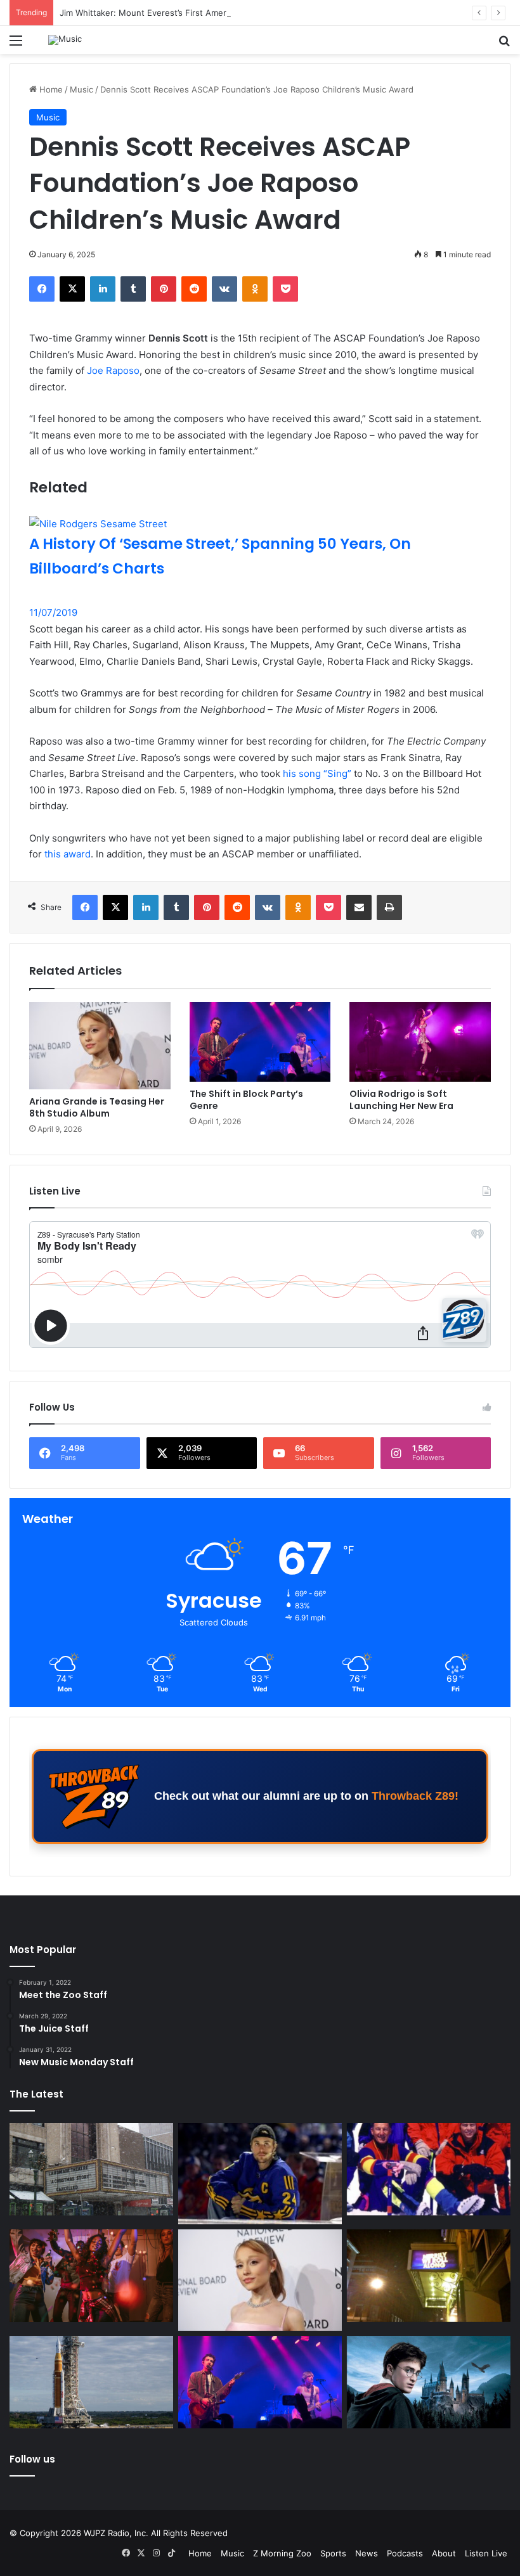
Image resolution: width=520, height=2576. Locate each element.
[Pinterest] (164, 289)
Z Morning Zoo (282, 2553)
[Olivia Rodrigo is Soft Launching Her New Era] (420, 1042)
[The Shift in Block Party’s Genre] (260, 1042)
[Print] (389, 907)
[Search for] (504, 45)
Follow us (32, 2459)
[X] (72, 289)
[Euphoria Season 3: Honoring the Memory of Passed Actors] (91, 2276)
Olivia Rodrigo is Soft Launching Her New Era (401, 1100)
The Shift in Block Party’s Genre (246, 1100)
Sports (333, 2553)
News (367, 2553)
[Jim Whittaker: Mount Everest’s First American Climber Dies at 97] (429, 2169)
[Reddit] (194, 289)
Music (81, 89)
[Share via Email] (359, 907)
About (444, 2553)
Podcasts (405, 2553)
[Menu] (16, 45)
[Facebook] (42, 289)
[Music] (65, 40)
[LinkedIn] (103, 289)
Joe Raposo (113, 370)
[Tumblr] (133, 289)
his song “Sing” (317, 773)
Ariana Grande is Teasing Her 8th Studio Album (97, 1107)
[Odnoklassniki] (255, 289)
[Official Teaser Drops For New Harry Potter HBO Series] (429, 2382)
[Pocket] (285, 289)
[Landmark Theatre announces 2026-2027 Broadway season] (91, 2169)
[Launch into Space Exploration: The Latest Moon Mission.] (91, 2382)
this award (68, 854)
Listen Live (486, 2553)
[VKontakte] (224, 289)
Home (50, 89)
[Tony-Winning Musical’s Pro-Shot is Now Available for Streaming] (429, 2276)
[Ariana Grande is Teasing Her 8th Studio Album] (100, 1046)
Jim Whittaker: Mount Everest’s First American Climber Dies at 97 (188, 13)
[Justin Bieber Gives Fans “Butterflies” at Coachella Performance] (260, 2174)
